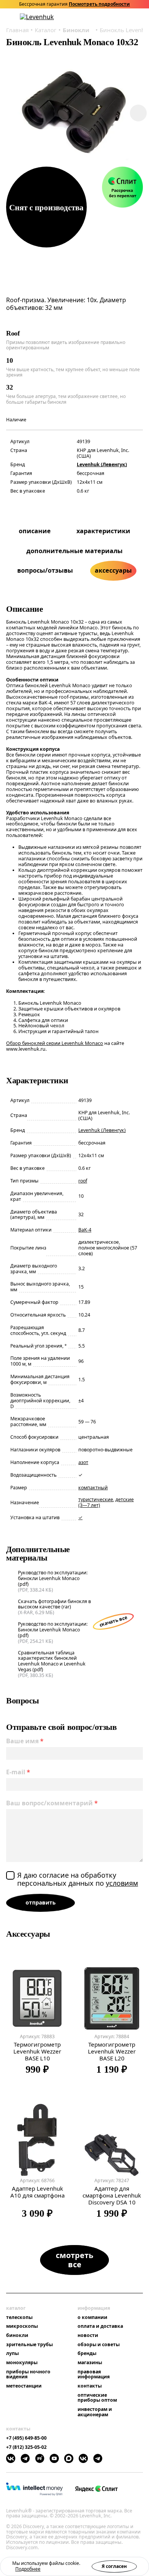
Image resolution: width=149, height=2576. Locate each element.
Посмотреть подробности (99, 4)
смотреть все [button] (74, 2260)
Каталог (46, 30)
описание (35, 531)
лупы (12, 2353)
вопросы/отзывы (45, 570)
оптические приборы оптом (97, 2398)
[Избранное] (110, 17)
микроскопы (22, 2326)
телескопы (19, 2317)
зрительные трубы (29, 2345)
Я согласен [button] (114, 2566)
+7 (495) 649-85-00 (26, 2438)
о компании (92, 2317)
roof (83, 1181)
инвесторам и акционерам (95, 2412)
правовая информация (94, 2374)
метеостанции (24, 2386)
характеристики (103, 531)
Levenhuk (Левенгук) (102, 464)
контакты (90, 2386)
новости (88, 2335)
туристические (96, 1499)
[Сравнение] (120, 17)
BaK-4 (85, 1230)
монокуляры (22, 2363)
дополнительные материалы (74, 551)
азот (83, 1462)
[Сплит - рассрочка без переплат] (122, 187)
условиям (122, 1883)
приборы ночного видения (28, 2374)
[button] (100, 17)
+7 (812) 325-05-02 (26, 2447)
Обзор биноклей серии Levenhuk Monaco (55, 1043)
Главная (17, 30)
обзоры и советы (99, 2345)
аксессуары (113, 570)
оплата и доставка (100, 2326)
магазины (90, 2363)
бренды (87, 2353)
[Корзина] (130, 17)
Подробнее (28, 2569)
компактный (93, 1488)
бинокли (17, 2335)
